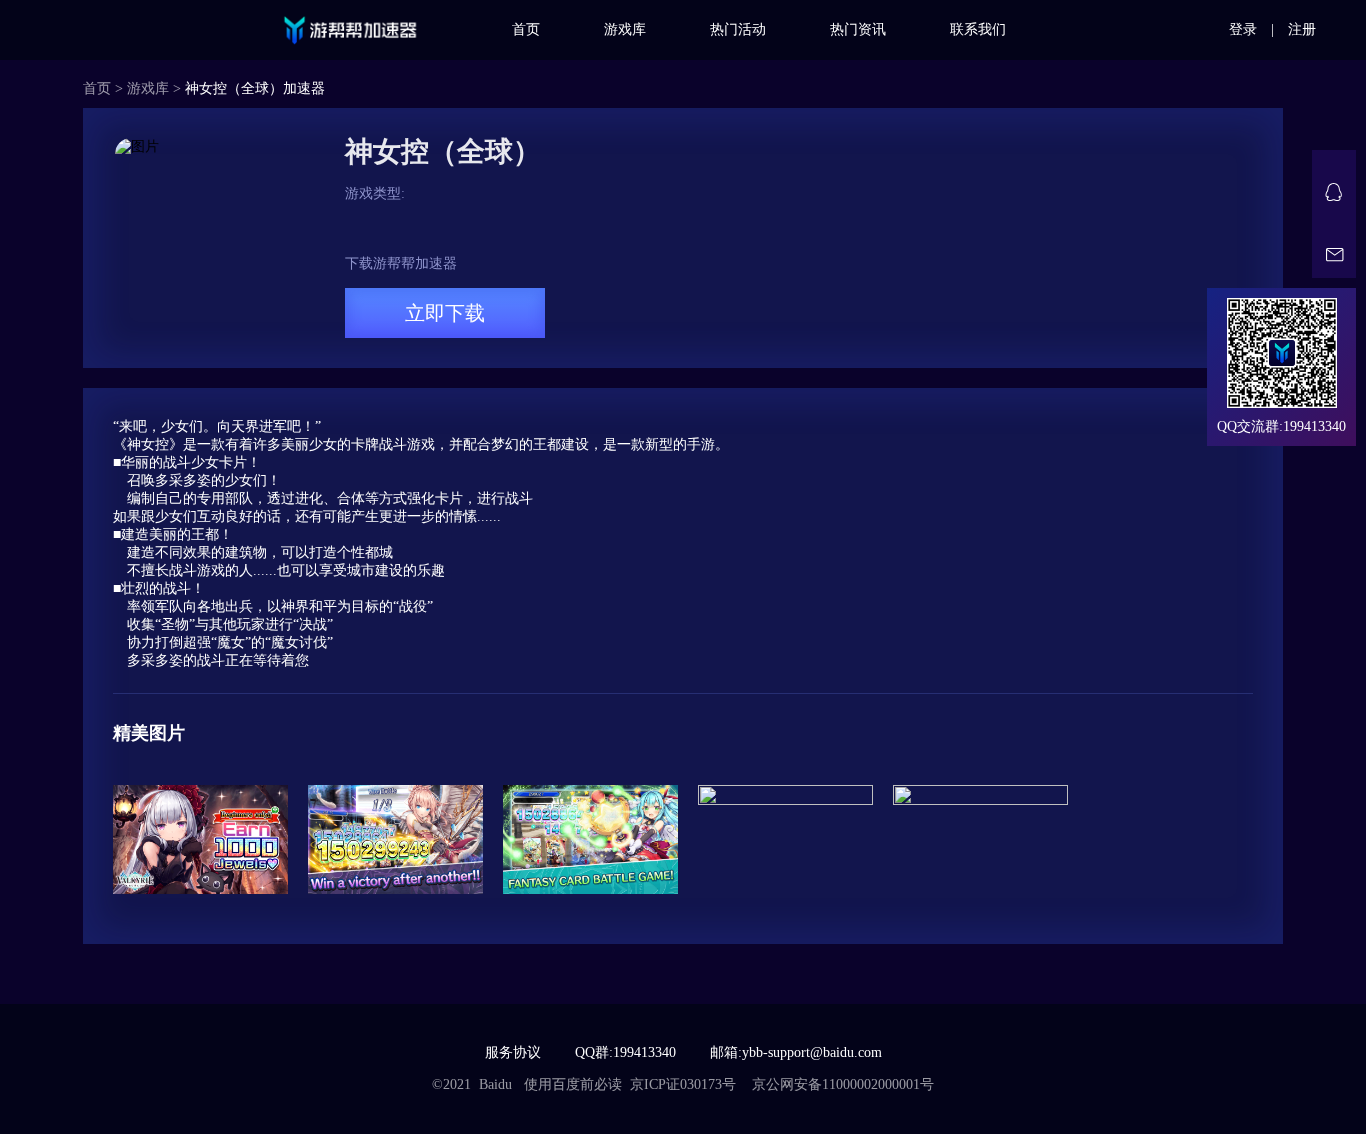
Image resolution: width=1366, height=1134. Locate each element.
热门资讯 (858, 29)
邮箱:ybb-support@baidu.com (796, 1052)
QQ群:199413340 (625, 1052)
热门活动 (738, 29)
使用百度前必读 (573, 1084)
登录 (1243, 29)
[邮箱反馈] (1334, 256)
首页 (526, 29)
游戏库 (625, 29)
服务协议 (513, 1052)
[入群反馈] (1334, 192)
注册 (1302, 29)
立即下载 (445, 313)
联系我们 (978, 29)
